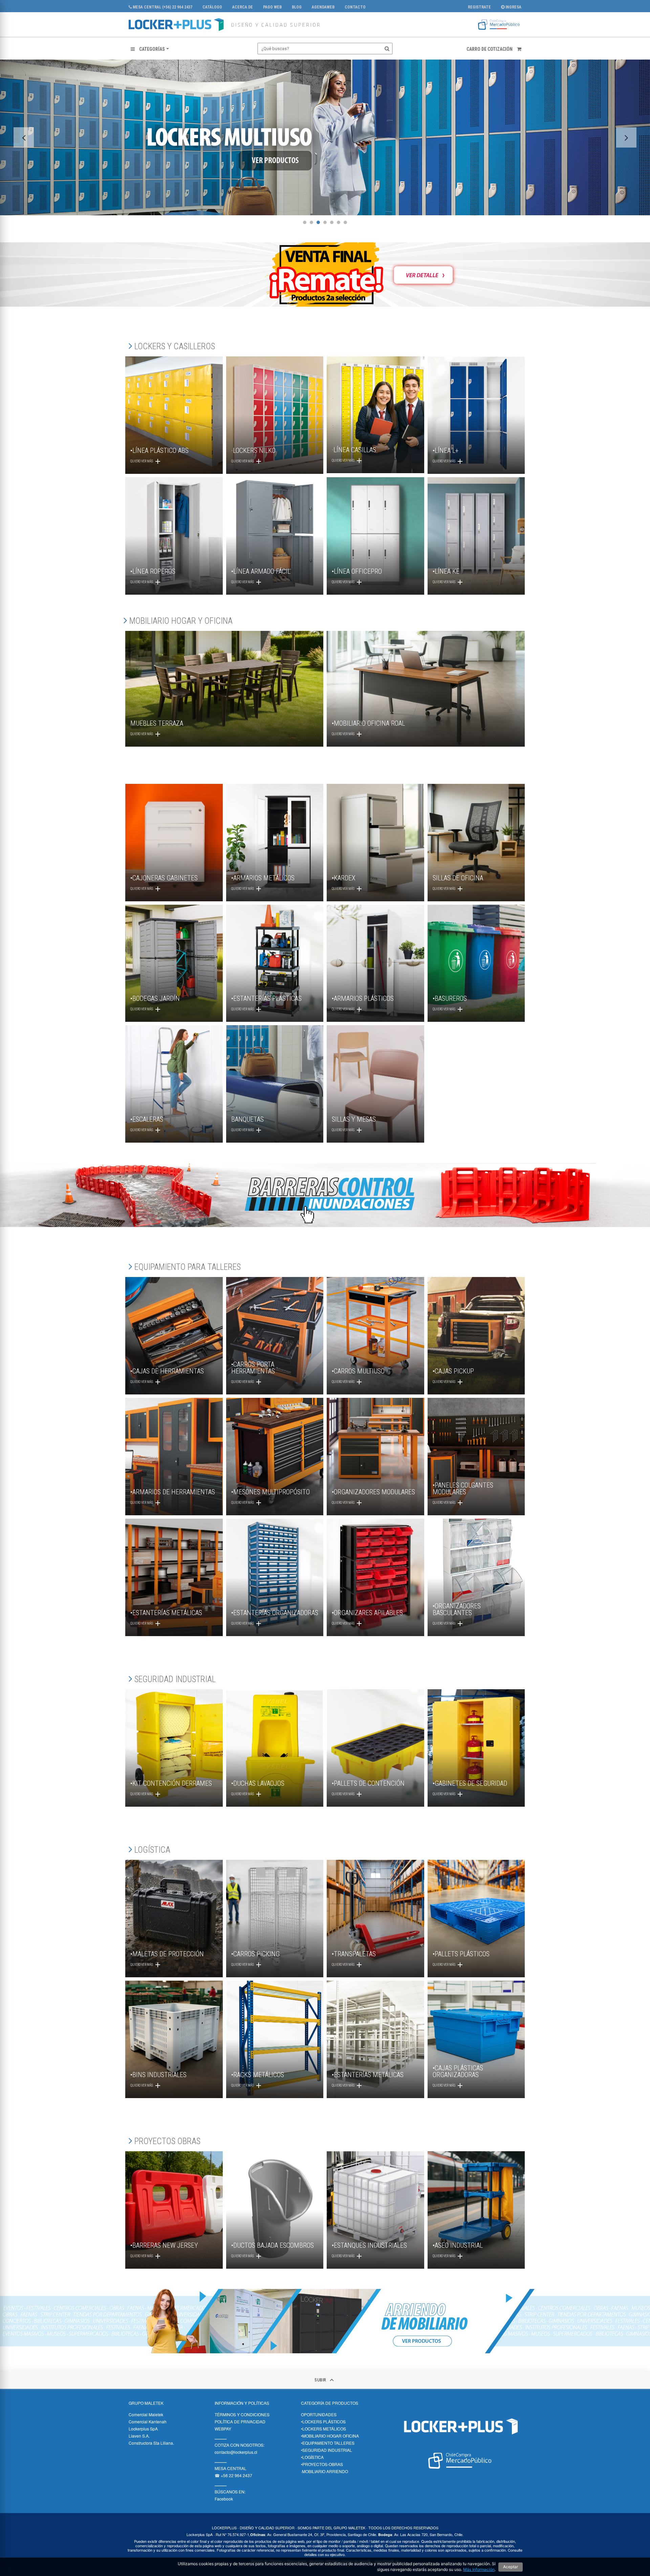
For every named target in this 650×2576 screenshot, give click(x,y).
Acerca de (243, 7)
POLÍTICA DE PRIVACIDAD (240, 2421)
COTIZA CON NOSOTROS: (240, 2445)
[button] (150, 49)
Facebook (224, 2499)
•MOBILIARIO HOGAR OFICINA (330, 2436)
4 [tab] (325, 222)
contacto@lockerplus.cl (236, 2452)
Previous (24, 137)
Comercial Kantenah (148, 2421)
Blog (297, 7)
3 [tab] (318, 222)
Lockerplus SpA (143, 2429)
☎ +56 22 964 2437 (233, 2475)
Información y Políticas (242, 2403)
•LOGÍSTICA (312, 2457)
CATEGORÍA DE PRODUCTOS (330, 2403)
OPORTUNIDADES (319, 2414)
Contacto (355, 7)
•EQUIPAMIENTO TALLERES (328, 2443)
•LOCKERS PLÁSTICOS (323, 2421)
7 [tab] (345, 222)
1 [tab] (305, 222)
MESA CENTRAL (231, 2468)
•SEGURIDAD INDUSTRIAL (327, 2450)
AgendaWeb (323, 7)
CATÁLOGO (212, 7)
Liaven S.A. (139, 2436)
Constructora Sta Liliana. (151, 2443)
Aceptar (511, 2567)
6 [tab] (339, 222)
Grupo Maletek (146, 2403)
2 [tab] (311, 222)
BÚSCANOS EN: (230, 2492)
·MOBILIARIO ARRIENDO (324, 2471)
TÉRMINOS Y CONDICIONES (242, 2414)
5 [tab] (332, 222)
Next (626, 137)
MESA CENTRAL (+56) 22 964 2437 (162, 7)
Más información (479, 2569)
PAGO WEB (272, 7)
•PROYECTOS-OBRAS (322, 2464)
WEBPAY (223, 2429)
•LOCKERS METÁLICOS (323, 2429)
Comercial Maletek (146, 2414)
